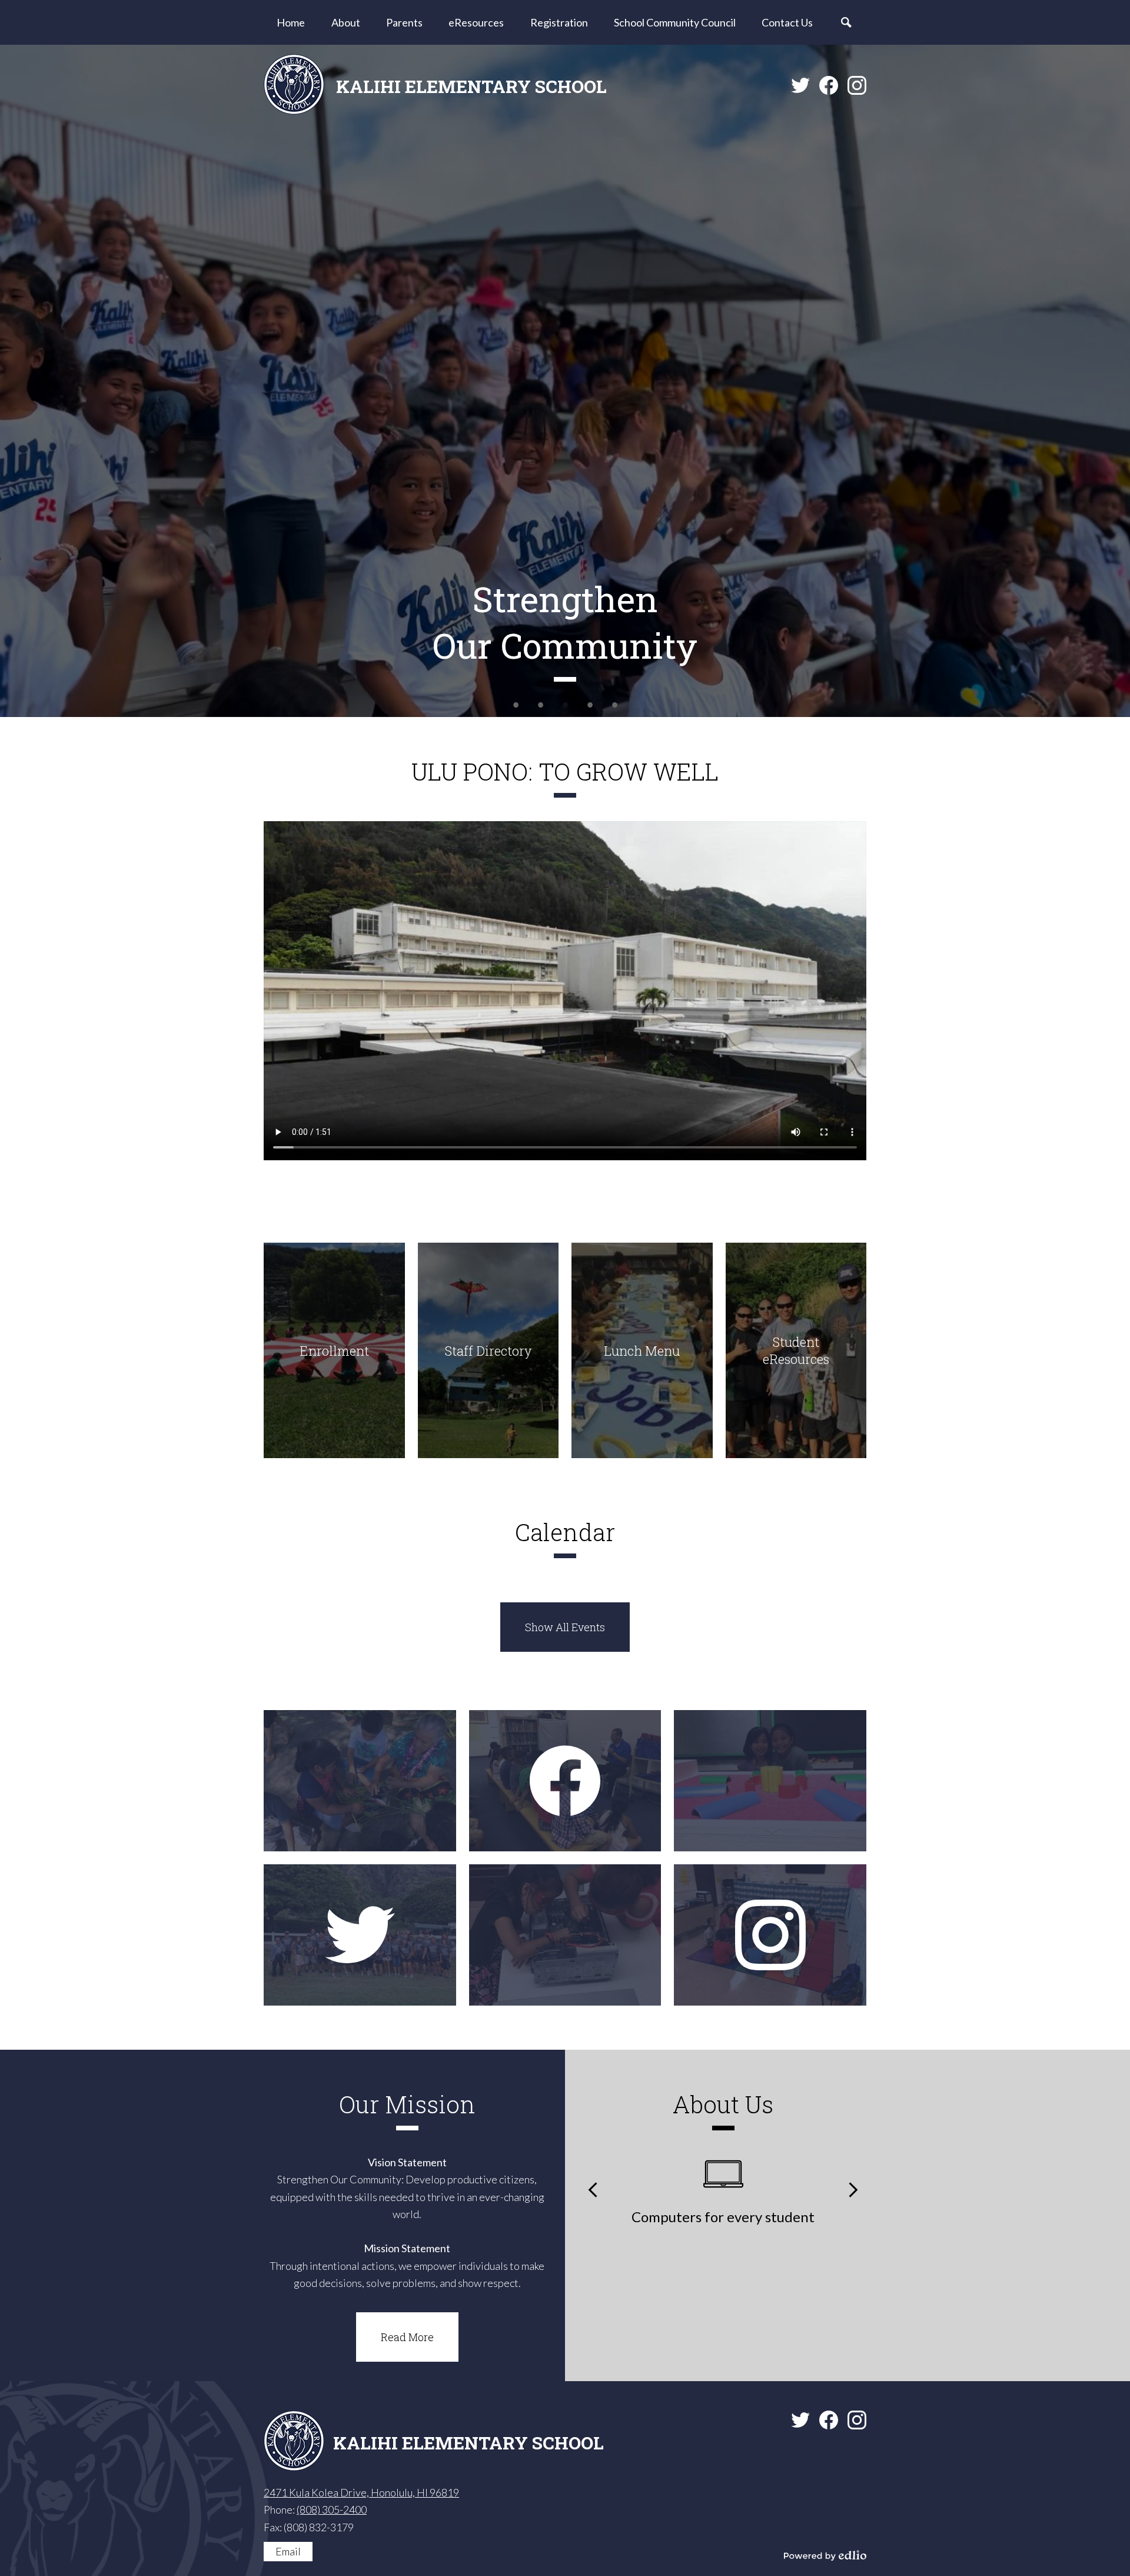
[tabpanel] (565, 381)
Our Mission (407, 2104)
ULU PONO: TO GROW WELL (565, 771)
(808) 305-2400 (332, 2509)
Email (288, 2551)
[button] (346, 22)
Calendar (565, 1532)
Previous (593, 2190)
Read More (407, 2337)
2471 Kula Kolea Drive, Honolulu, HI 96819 (361, 2492)
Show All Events (565, 1627)
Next (853, 2190)
